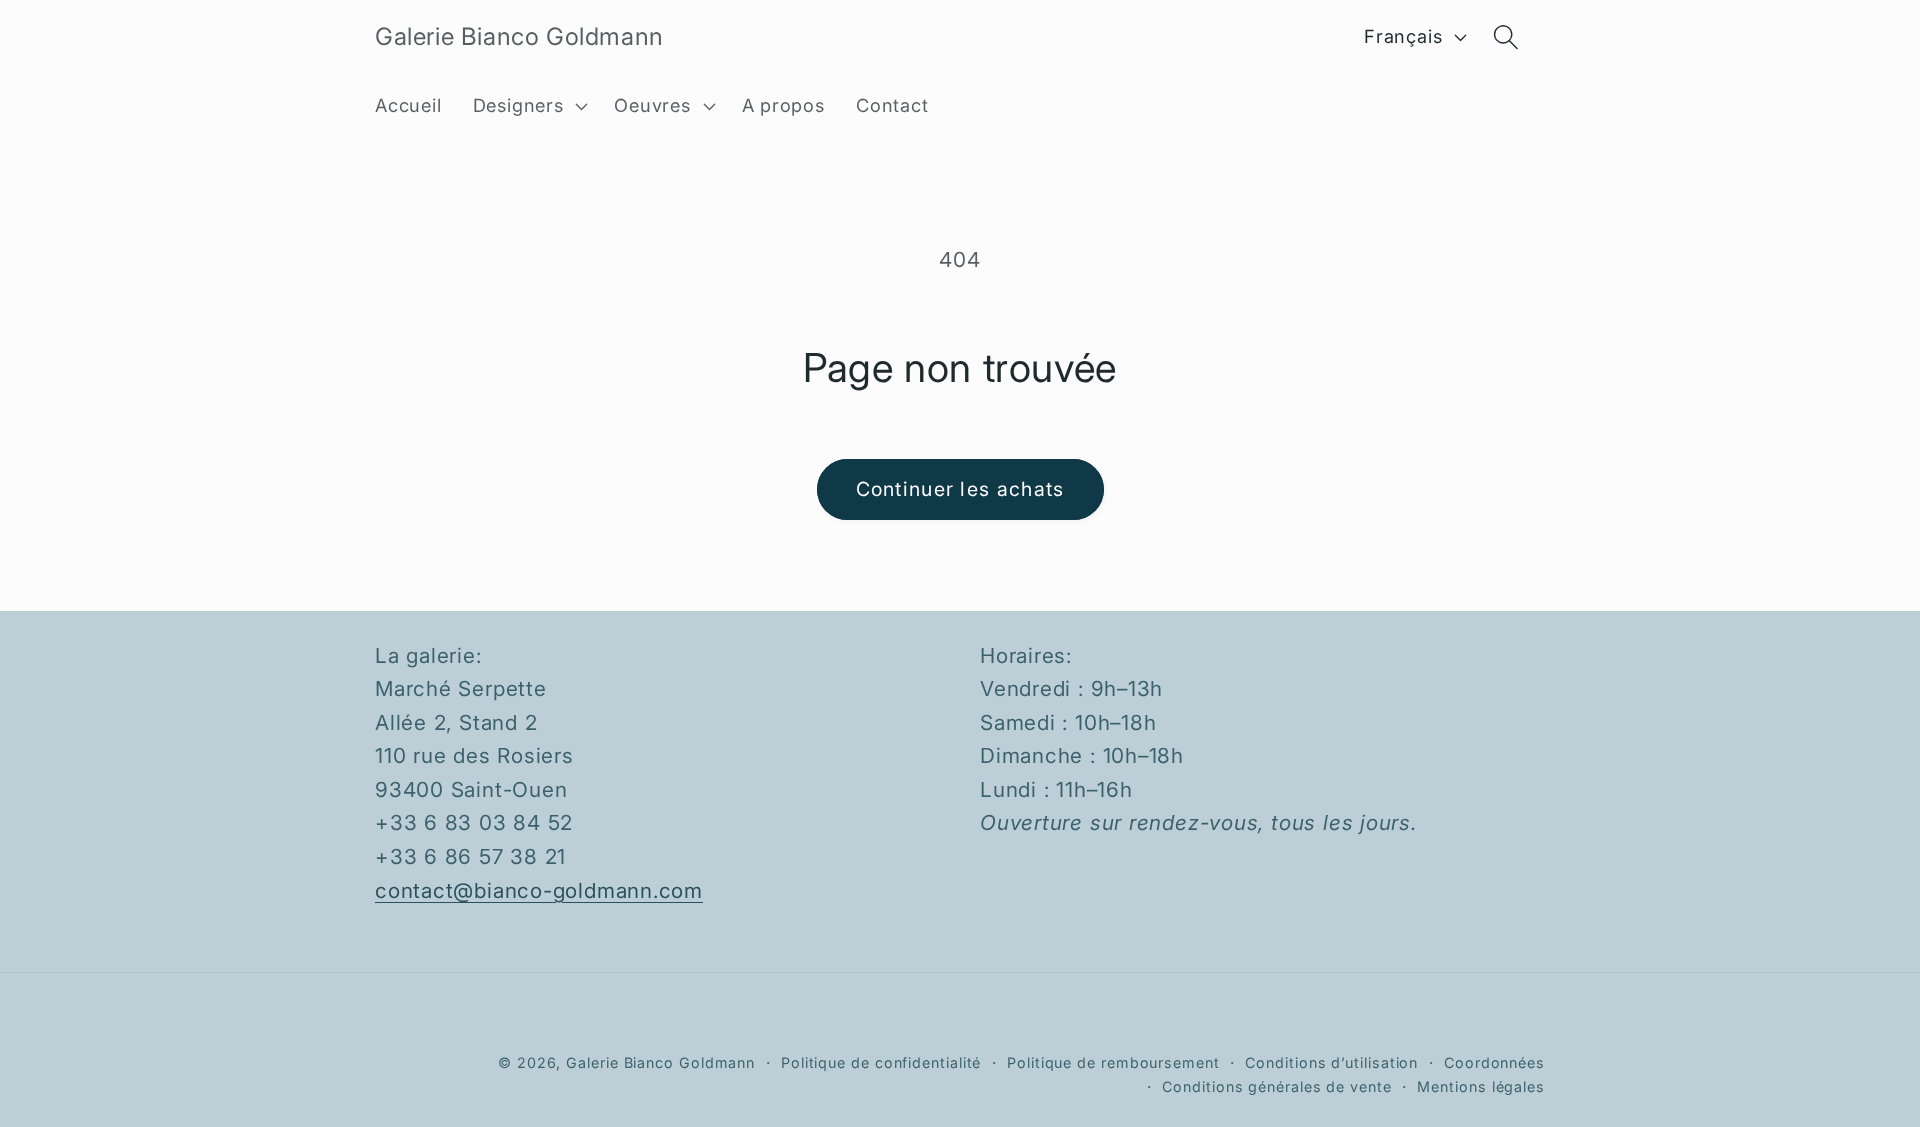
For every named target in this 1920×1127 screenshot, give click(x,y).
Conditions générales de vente (1276, 1086)
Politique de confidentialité (881, 1062)
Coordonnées (1494, 1062)
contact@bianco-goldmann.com (539, 890)
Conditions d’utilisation (1331, 1062)
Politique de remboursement (1113, 1062)
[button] (528, 106)
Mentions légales (1481, 1086)
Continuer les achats (960, 489)
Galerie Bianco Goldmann (660, 1062)
